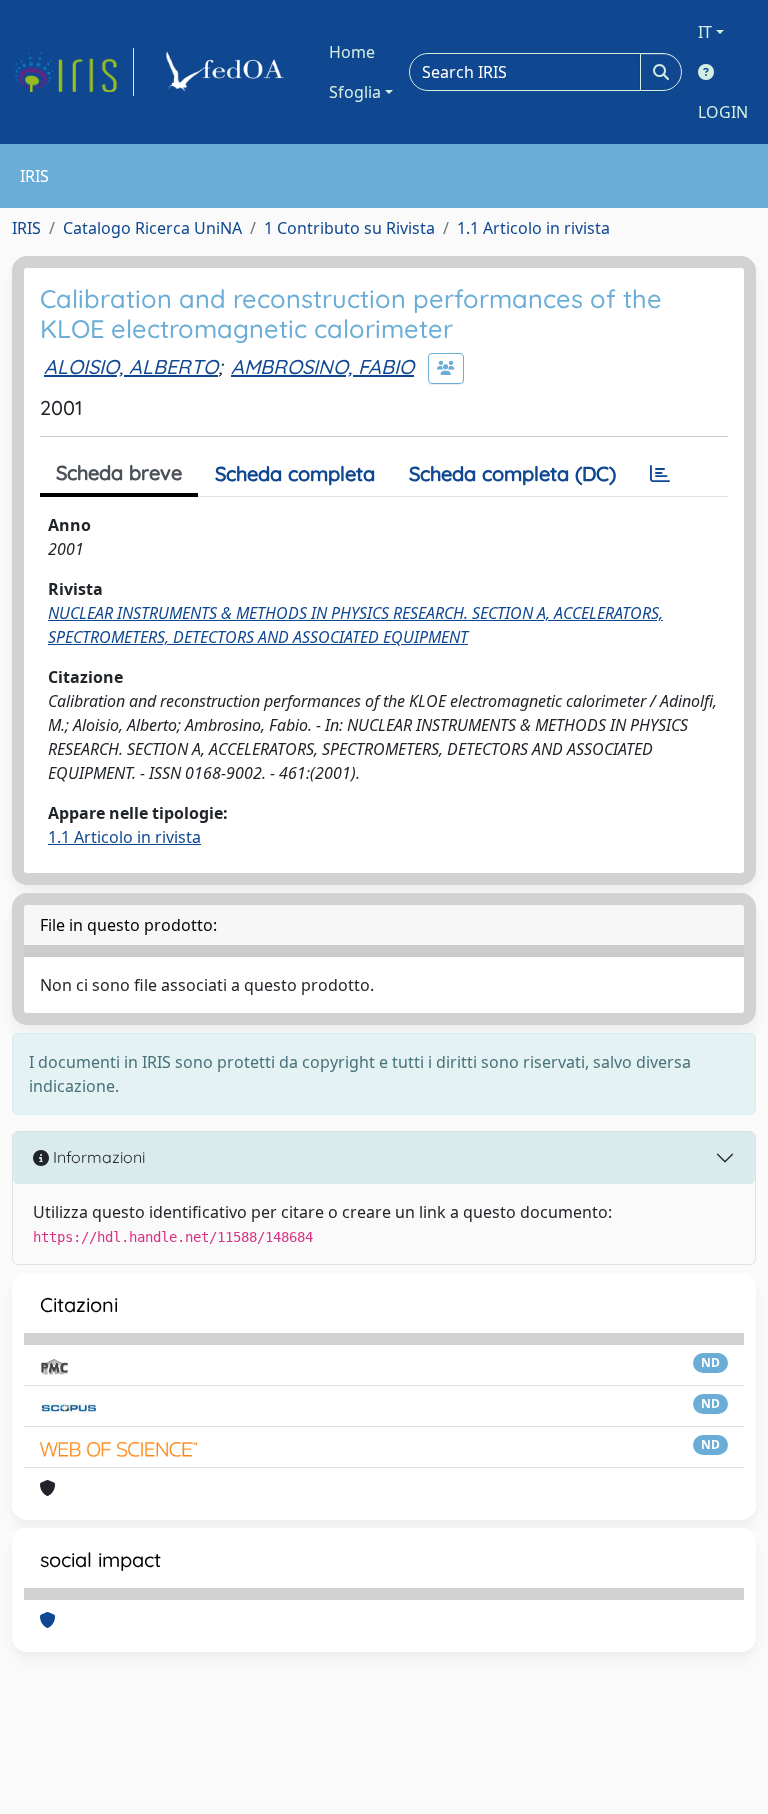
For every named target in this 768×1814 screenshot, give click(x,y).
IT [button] (705, 32)
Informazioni (97, 1157)
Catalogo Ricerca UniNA (152, 228)
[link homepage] (73, 72)
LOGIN (723, 112)
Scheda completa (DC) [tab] (512, 473)
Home (352, 52)
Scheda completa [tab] (295, 473)
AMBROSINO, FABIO (322, 366)
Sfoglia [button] (355, 92)
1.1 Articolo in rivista (533, 228)
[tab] (660, 474)
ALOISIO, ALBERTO (131, 366)
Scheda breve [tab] (119, 472)
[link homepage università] (228, 72)
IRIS (26, 228)
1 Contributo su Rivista (349, 228)
